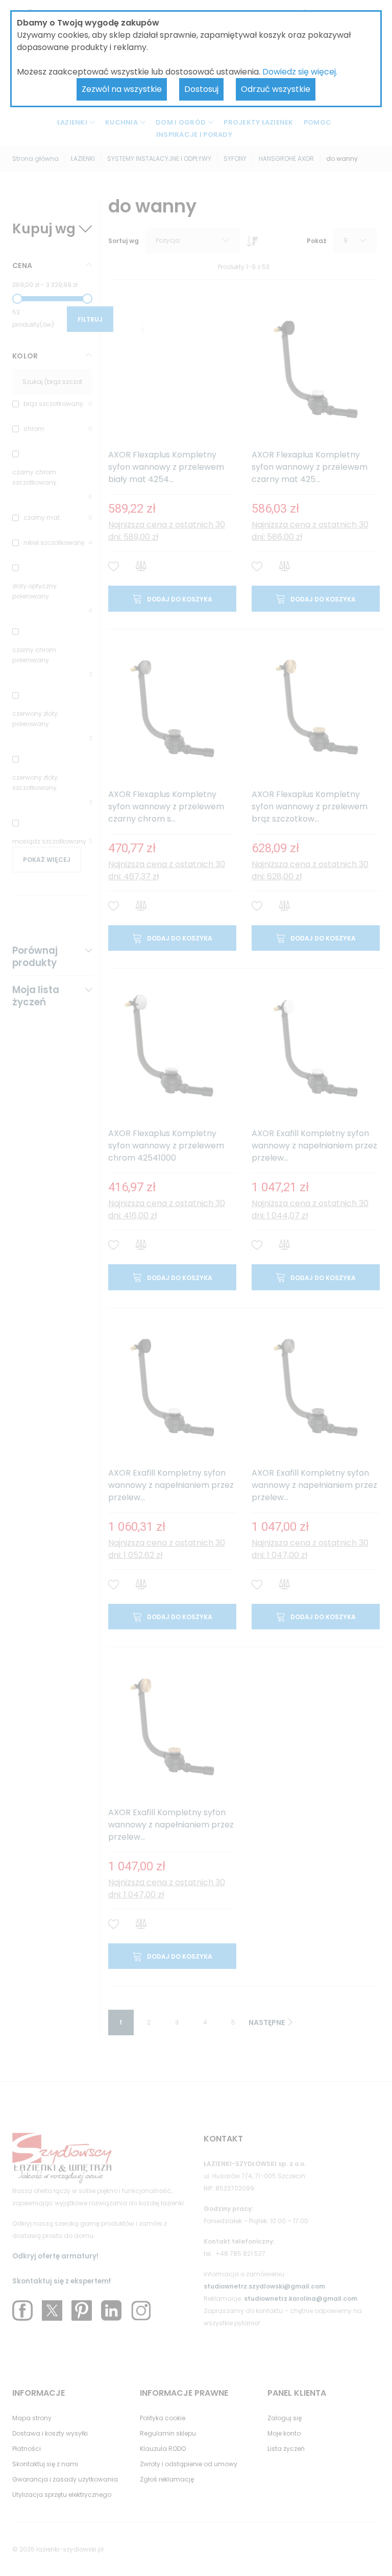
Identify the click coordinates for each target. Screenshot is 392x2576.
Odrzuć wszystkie (276, 89)
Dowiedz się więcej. (300, 72)
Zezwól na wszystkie (122, 89)
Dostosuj (201, 89)
